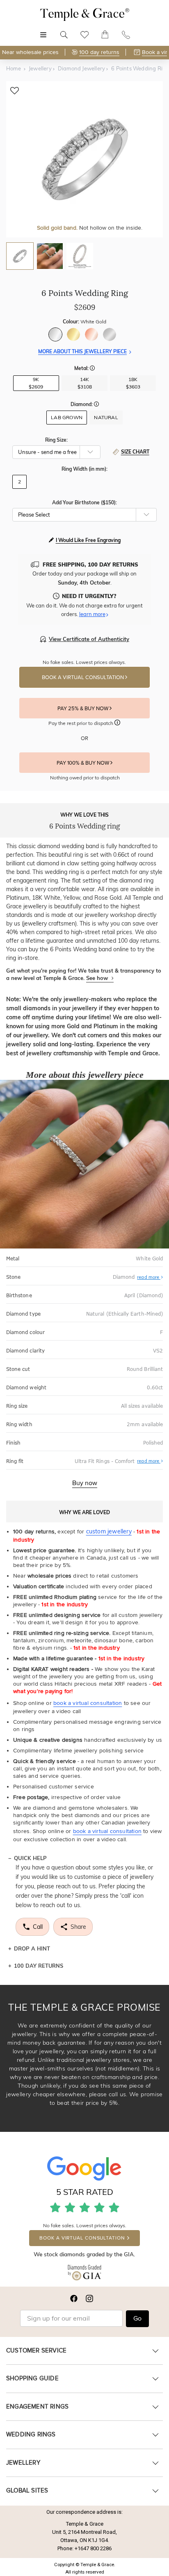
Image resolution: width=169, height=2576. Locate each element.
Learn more (92, 614)
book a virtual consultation (88, 1703)
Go (137, 2319)
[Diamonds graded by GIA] (85, 2274)
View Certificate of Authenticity (89, 639)
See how (98, 978)
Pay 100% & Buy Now (83, 763)
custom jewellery (109, 1531)
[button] (92, 369)
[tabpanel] (84, 159)
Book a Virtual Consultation (83, 677)
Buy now (85, 1483)
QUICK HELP (30, 1858)
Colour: (84, 322)
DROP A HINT (32, 1948)
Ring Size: (56, 440)
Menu (43, 30)
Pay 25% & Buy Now (83, 709)
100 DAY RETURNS (39, 1966)
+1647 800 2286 (93, 2548)
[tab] (20, 256)
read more (149, 1277)
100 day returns (99, 52)
